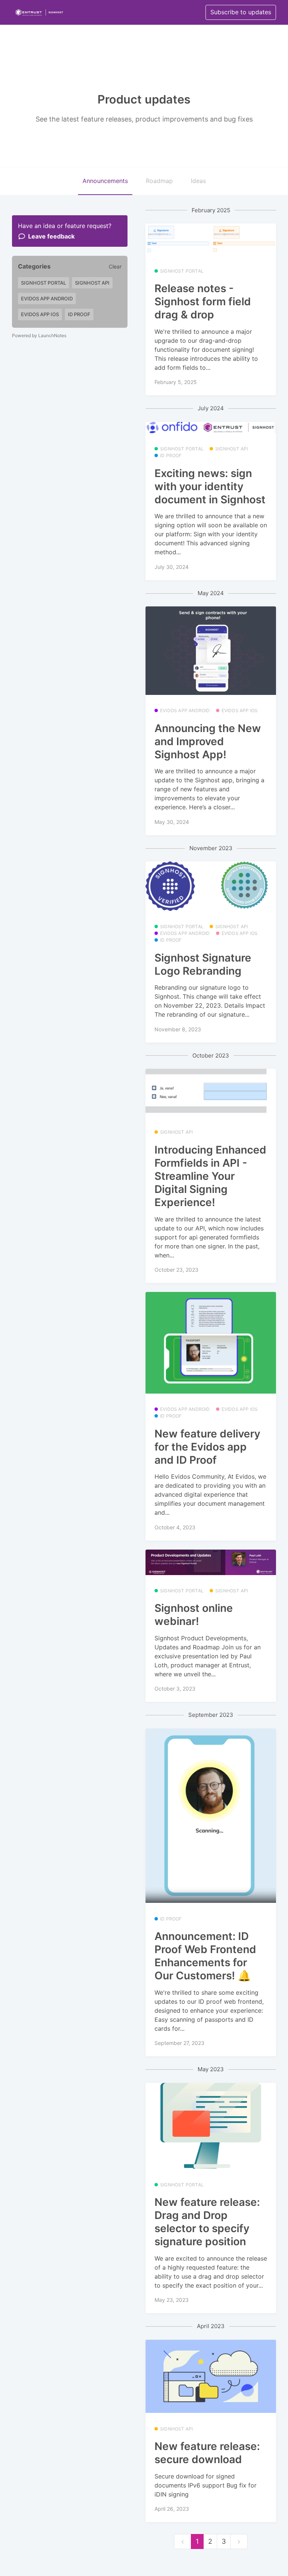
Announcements (105, 181)
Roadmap (159, 181)
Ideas (198, 181)
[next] (239, 2542)
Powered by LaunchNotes (39, 335)
